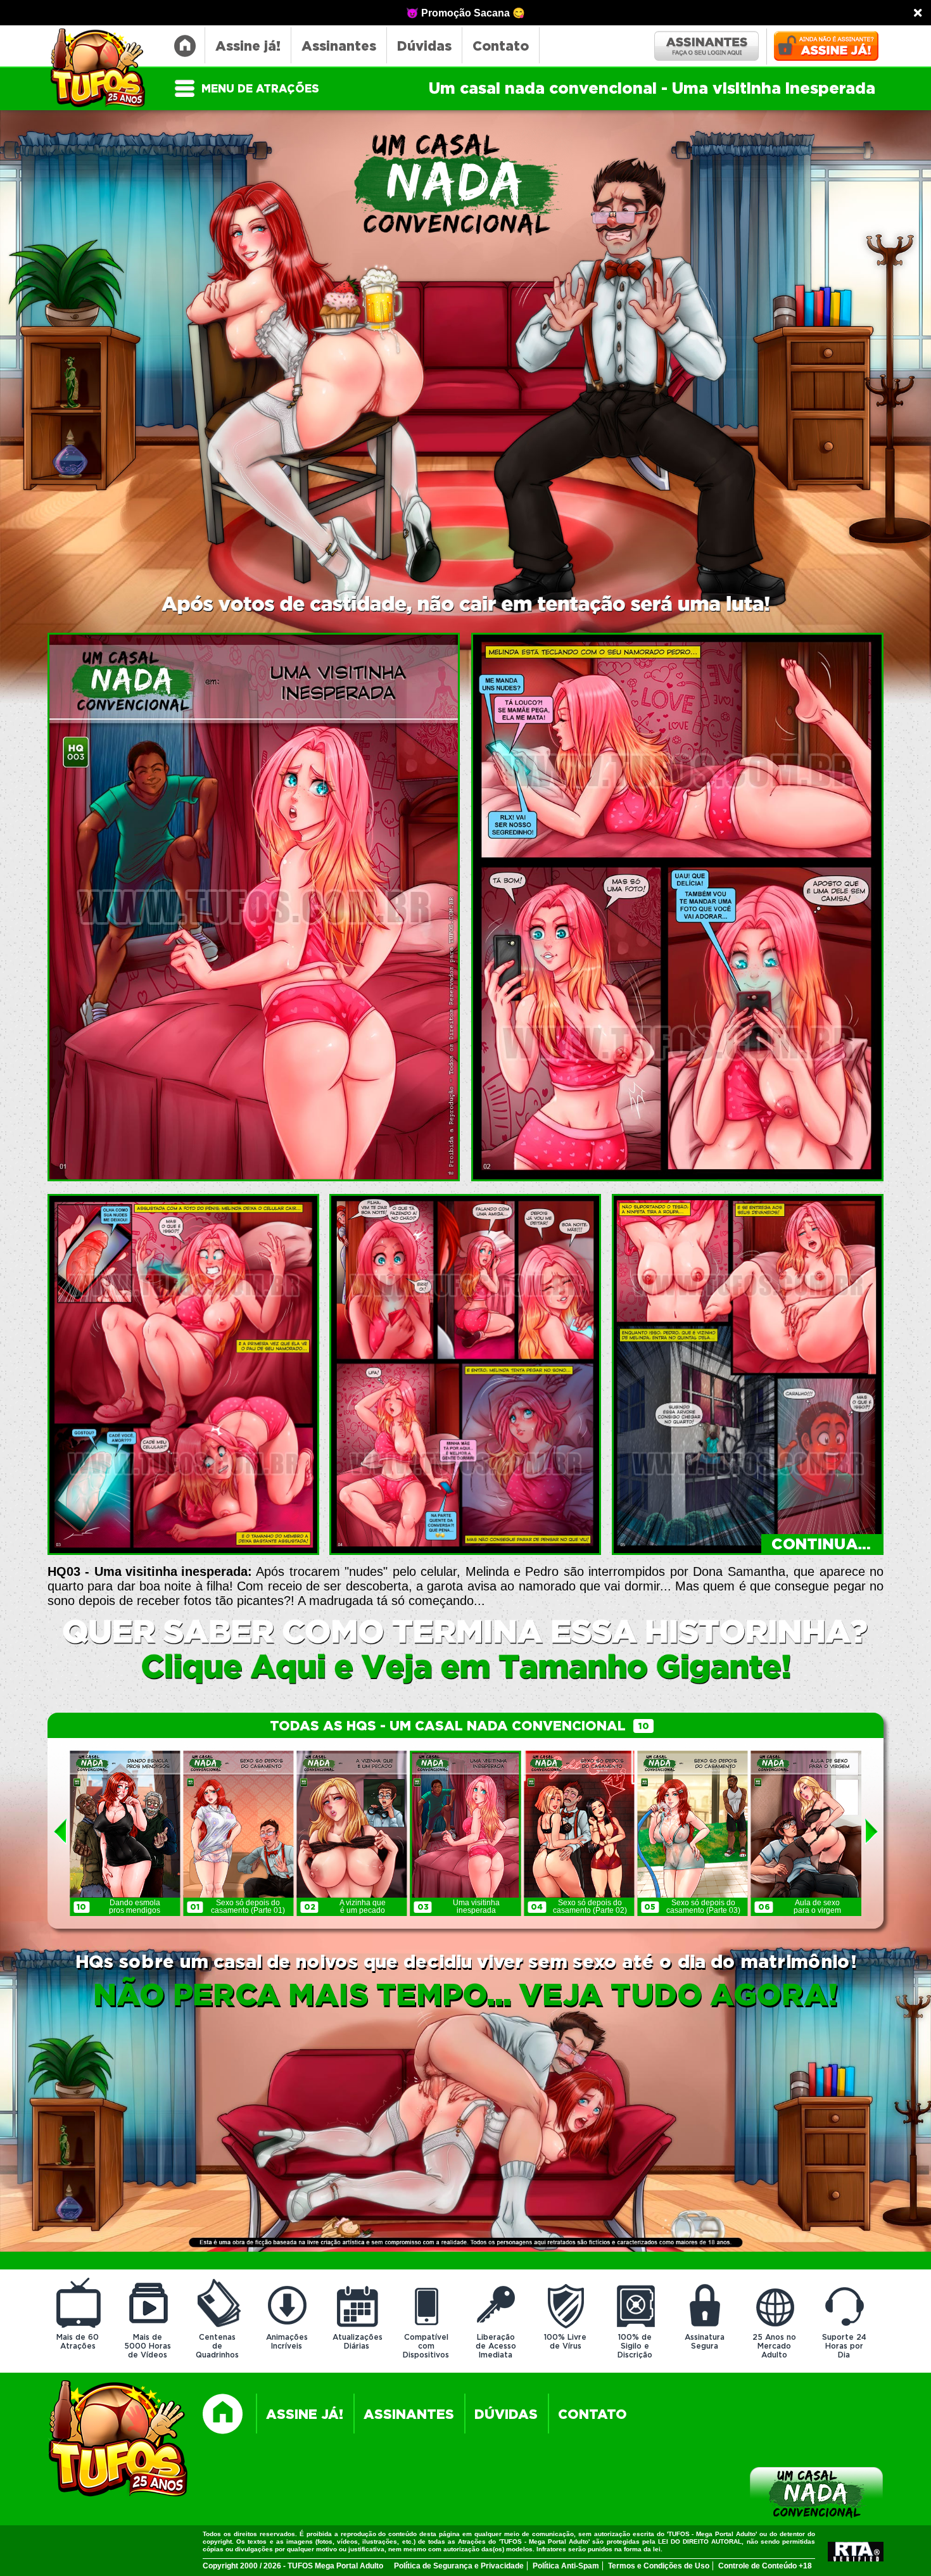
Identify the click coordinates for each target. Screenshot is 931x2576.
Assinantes (339, 47)
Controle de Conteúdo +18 (765, 2566)
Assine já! (248, 47)
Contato (501, 47)
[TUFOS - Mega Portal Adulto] (119, 2440)
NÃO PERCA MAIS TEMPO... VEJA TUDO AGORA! (465, 1996)
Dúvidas (424, 47)
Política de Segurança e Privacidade (459, 2566)
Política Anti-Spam (566, 2566)
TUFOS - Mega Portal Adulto (104, 69)
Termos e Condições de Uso (659, 2566)
